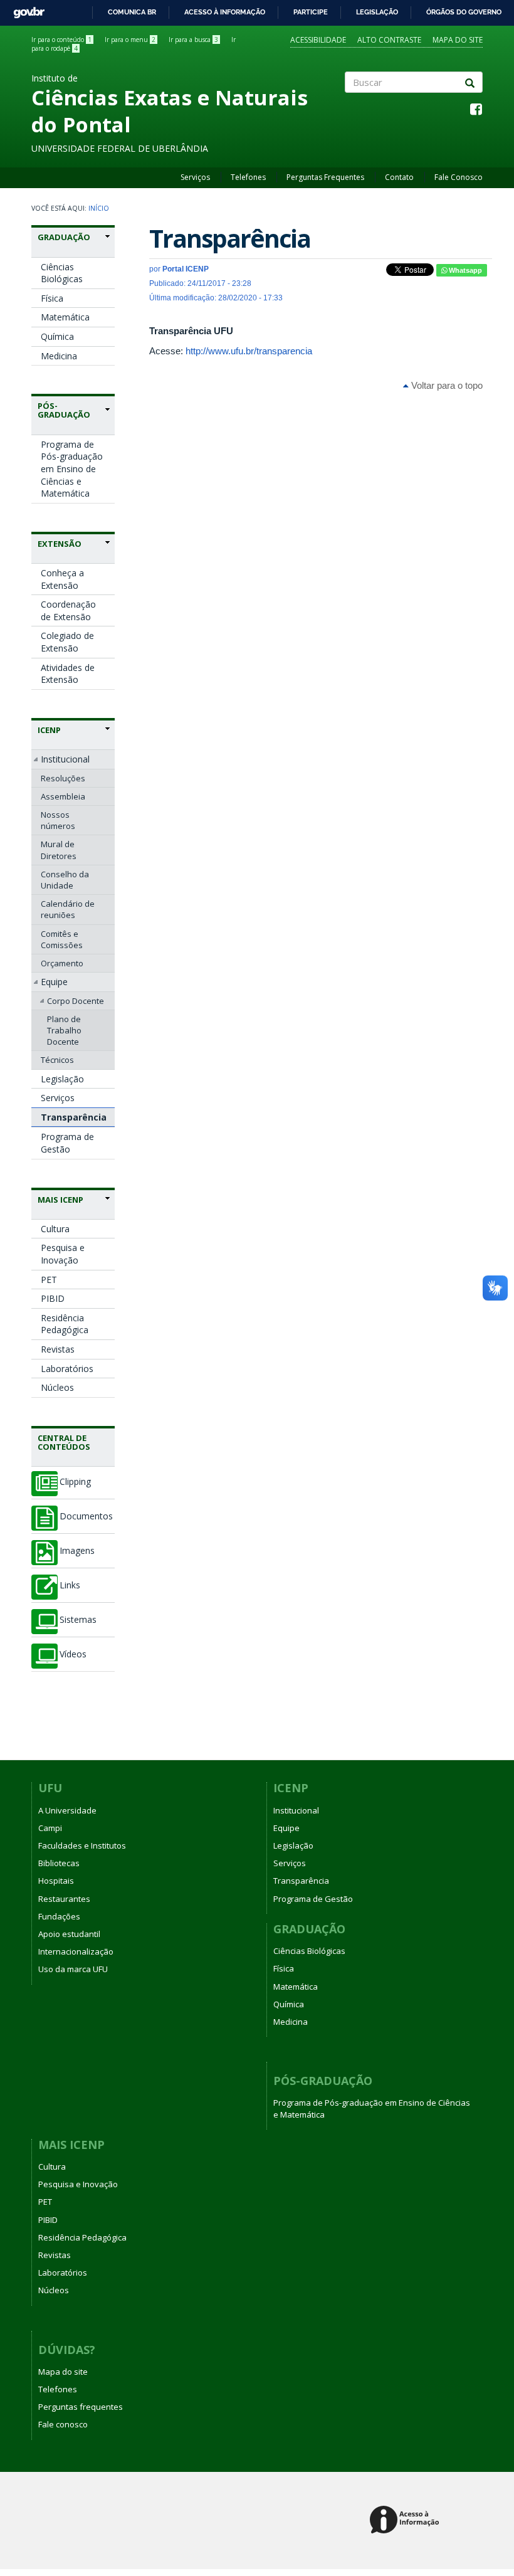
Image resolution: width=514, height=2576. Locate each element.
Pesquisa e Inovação (63, 1254)
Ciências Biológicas (62, 273)
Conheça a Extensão (62, 579)
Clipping (75, 1482)
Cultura (55, 1229)
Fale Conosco (459, 177)
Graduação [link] (64, 237)
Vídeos (73, 1654)
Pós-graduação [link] (64, 410)
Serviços (195, 177)
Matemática (65, 317)
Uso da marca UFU (73, 1969)
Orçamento (62, 963)
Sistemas (78, 1620)
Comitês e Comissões (62, 939)
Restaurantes (64, 1899)
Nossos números (58, 820)
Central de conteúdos (64, 1442)
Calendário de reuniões (68, 909)
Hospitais (56, 1881)
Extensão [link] (60, 544)
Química (57, 336)
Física (52, 298)
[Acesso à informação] (406, 2521)
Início (99, 208)
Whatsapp (464, 270)
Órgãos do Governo (464, 12)
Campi (50, 1828)
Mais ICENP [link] (60, 1200)
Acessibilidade (318, 40)
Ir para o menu (130, 40)
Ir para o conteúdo (61, 40)
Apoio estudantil (69, 1934)
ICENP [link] (49, 730)
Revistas (58, 1349)
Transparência (74, 1117)
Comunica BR (132, 12)
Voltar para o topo (446, 385)
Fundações (59, 1916)
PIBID (53, 1298)
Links (70, 1585)
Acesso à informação (225, 12)
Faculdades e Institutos (82, 1845)
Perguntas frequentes (81, 2407)
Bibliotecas (59, 1863)
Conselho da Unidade (65, 880)
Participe (311, 12)
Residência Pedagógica (65, 1324)
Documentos (86, 1516)
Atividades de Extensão (68, 674)
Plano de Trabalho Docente (64, 1030)
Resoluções (63, 778)
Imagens (77, 1551)
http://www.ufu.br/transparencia (249, 351)
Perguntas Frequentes (325, 177)
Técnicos (57, 1060)
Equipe (54, 982)
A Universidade (67, 1810)
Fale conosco (63, 2424)
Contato (399, 177)
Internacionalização (76, 1951)
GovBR (25, 9)
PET (49, 1280)
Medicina (59, 356)
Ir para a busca (193, 40)
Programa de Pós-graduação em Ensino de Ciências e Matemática (72, 469)
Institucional (65, 759)
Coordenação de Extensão (68, 610)
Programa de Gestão (67, 1143)
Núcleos (57, 1387)
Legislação (377, 12)
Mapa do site (458, 40)
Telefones (248, 177)
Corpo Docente (76, 1001)
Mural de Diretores (59, 850)
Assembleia (63, 796)
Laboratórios (67, 1369)
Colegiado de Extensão (67, 642)
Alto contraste (389, 40)
